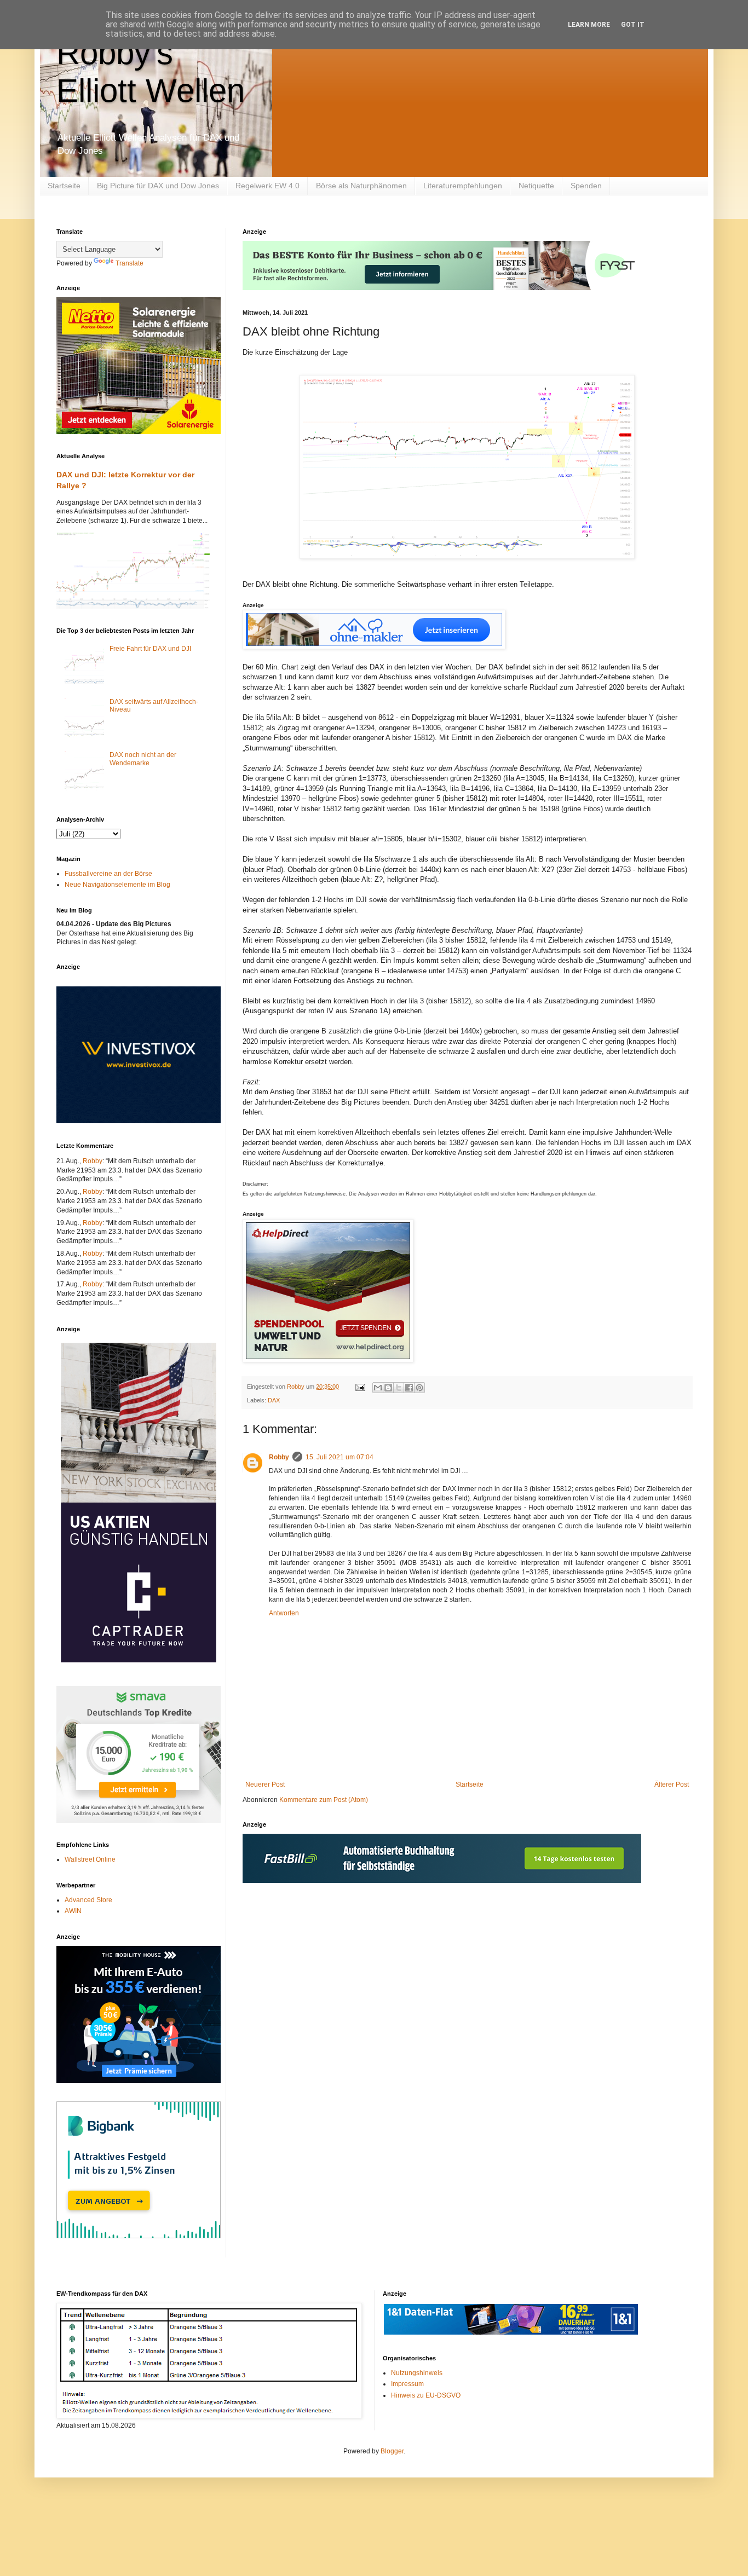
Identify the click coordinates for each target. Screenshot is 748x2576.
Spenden (586, 186)
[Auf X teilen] (399, 1388)
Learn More (589, 25)
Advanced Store (88, 1900)
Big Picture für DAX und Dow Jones (158, 186)
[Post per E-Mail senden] (360, 1387)
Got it (633, 25)
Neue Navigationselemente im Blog (117, 885)
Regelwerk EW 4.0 (267, 186)
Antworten (284, 1613)
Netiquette (536, 186)
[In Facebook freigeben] (409, 1388)
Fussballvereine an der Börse (108, 874)
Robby (279, 1457)
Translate (130, 263)
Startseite (64, 186)
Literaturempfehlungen (463, 186)
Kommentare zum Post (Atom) (324, 1800)
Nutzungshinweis (417, 2373)
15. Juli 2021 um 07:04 (340, 1457)
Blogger (392, 2451)
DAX (274, 1400)
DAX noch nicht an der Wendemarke (143, 759)
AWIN (73, 1911)
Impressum (407, 2384)
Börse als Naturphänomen (361, 186)
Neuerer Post (265, 1784)
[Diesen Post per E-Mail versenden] (378, 1388)
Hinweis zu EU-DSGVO (426, 2395)
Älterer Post (672, 1784)
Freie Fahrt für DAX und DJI (150, 649)
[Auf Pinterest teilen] (419, 1388)
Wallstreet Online (90, 1859)
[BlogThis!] (388, 1388)
